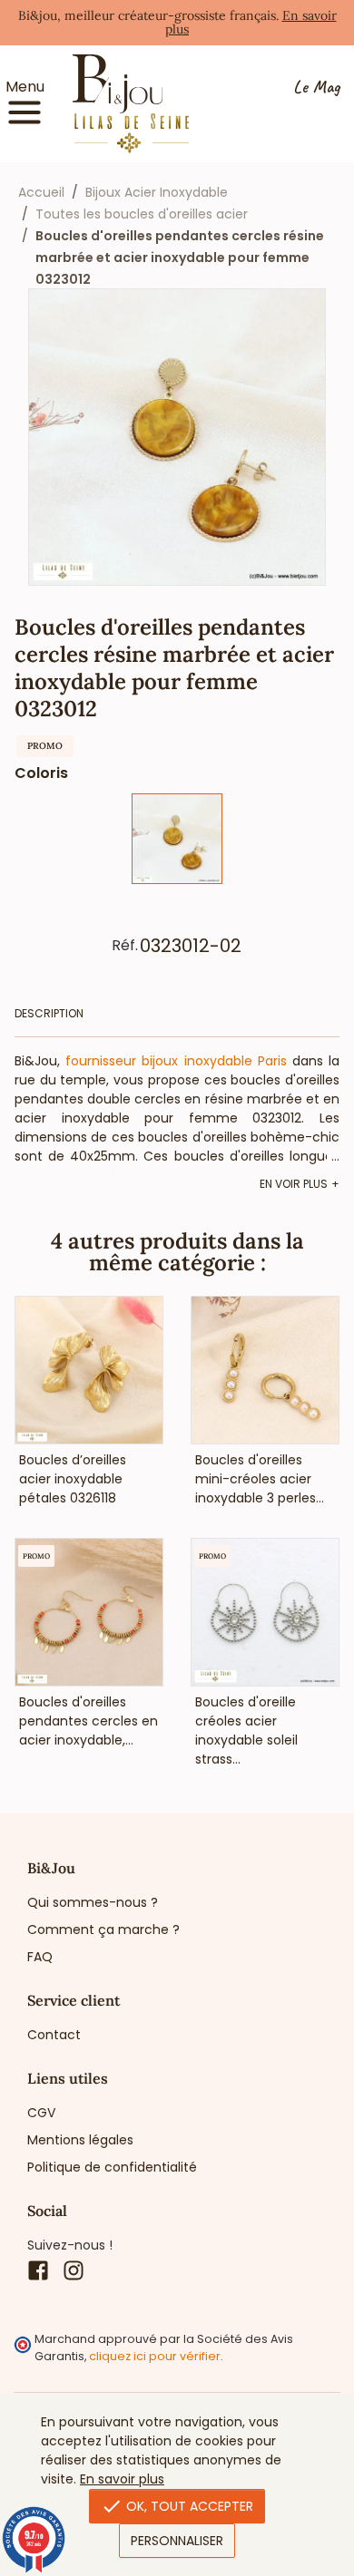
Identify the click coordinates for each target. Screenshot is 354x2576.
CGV (41, 2113)
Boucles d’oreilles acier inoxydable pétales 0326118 (73, 1479)
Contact (54, 2035)
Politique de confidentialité (112, 2167)
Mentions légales (80, 2140)
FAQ (40, 1957)
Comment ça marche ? (103, 1930)
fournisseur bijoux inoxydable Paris (176, 1061)
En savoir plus (122, 2479)
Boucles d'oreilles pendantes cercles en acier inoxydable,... (88, 1721)
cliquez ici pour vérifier (155, 2356)
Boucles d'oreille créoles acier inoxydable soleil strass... (246, 1730)
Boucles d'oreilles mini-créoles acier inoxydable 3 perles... (260, 1479)
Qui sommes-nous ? (93, 1902)
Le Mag (316, 87)
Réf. (125, 946)
